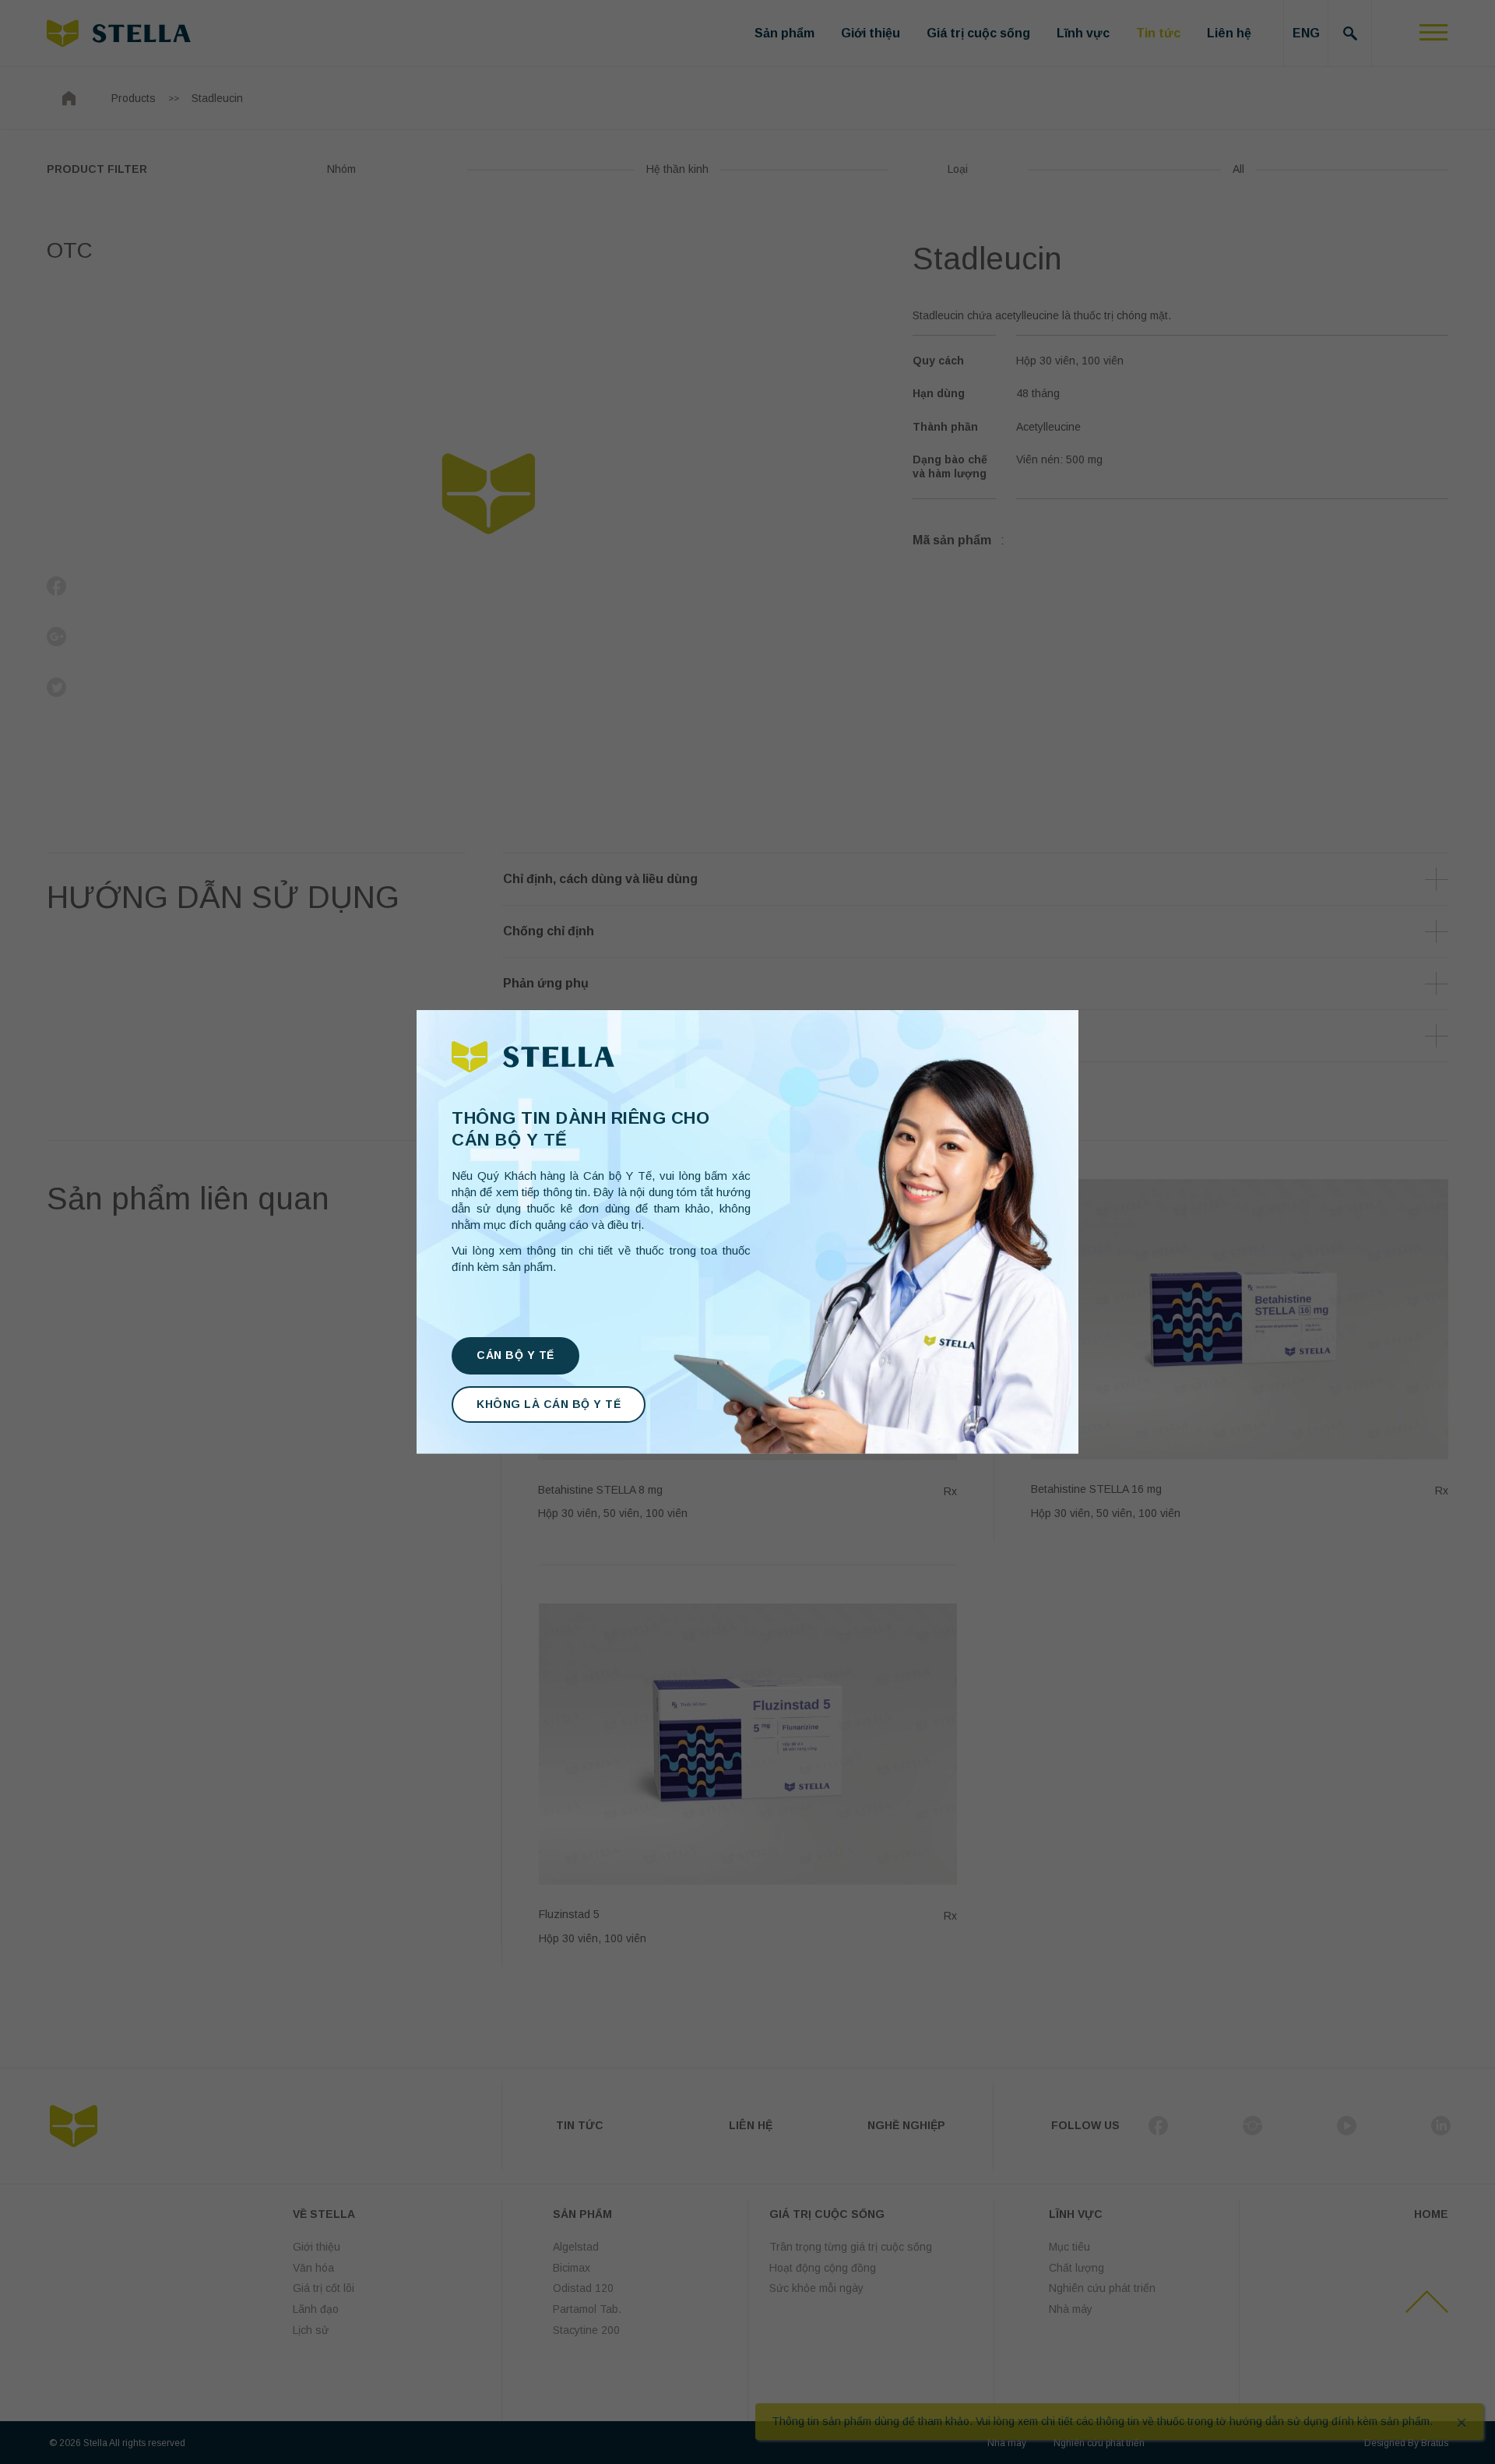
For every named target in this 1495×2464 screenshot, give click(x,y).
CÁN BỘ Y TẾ (515, 1355)
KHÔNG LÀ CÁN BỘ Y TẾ (549, 1404)
